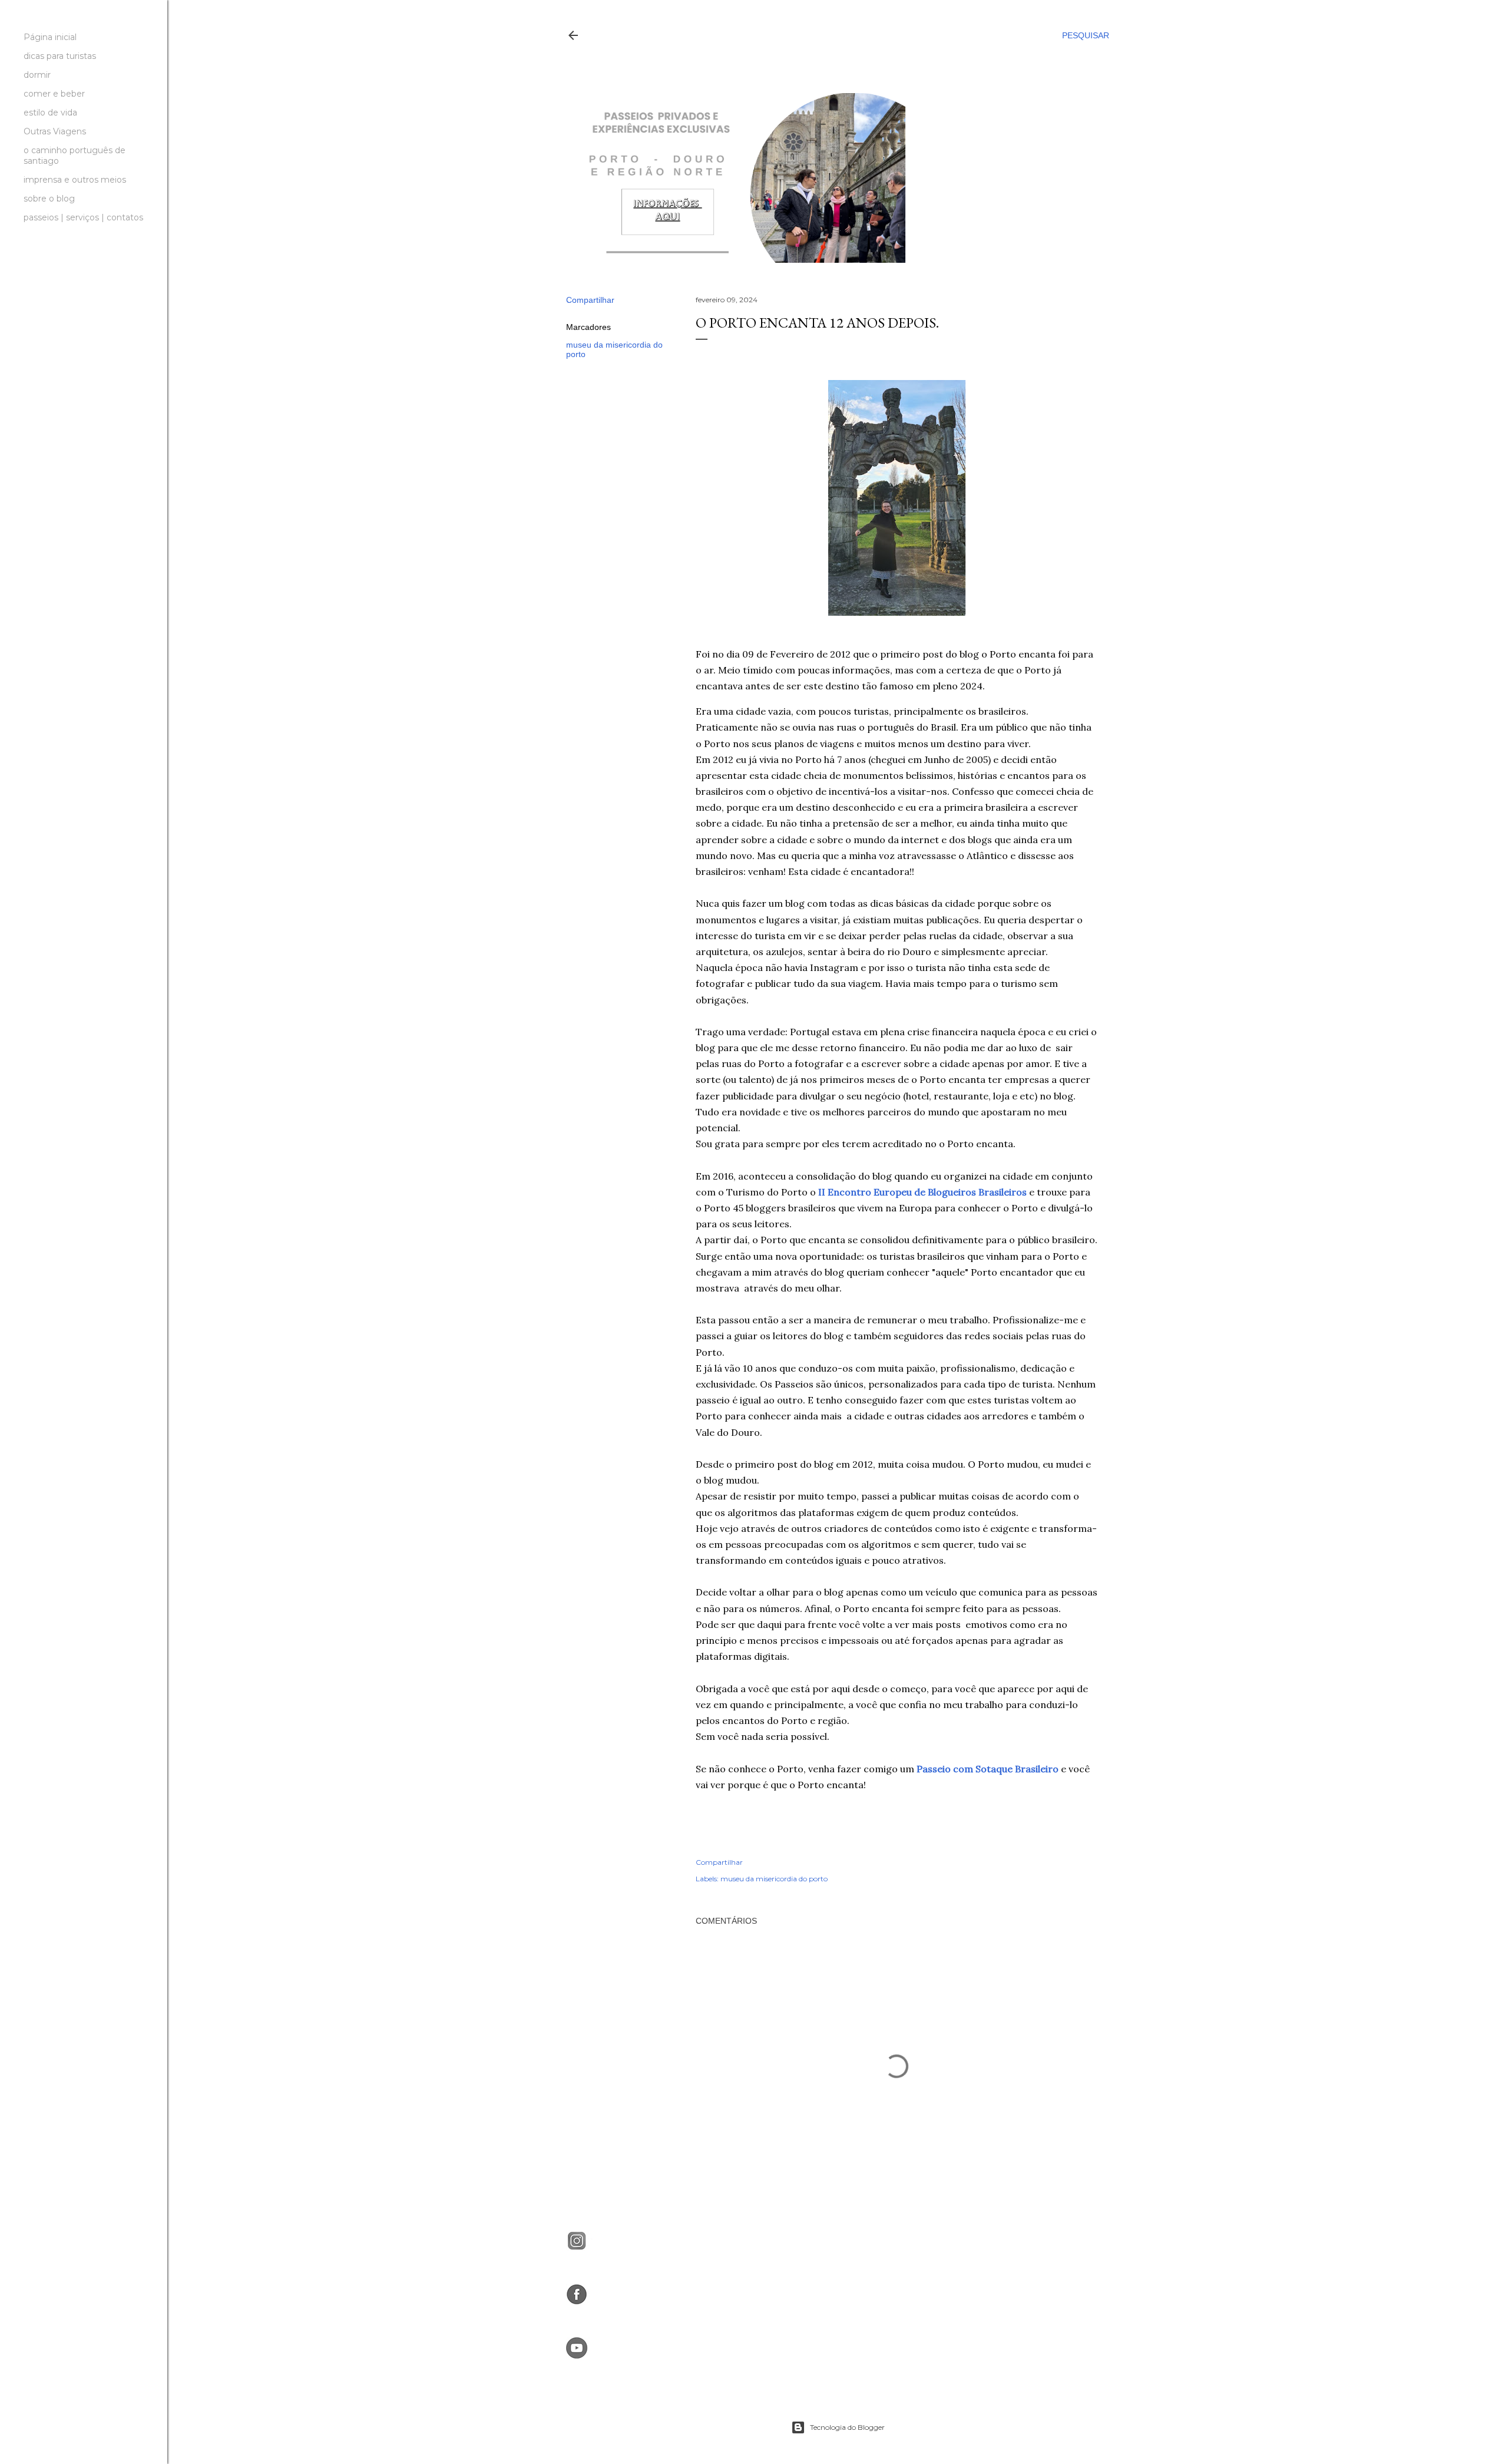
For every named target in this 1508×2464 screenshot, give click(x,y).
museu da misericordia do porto (774, 1879)
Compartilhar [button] (590, 300)
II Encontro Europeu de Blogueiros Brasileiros (922, 1192)
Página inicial (50, 37)
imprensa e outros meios (75, 180)
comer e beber (54, 94)
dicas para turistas (60, 56)
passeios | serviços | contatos (83, 217)
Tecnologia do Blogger (847, 2427)
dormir (37, 75)
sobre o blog (49, 199)
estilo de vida (50, 113)
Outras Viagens (55, 131)
